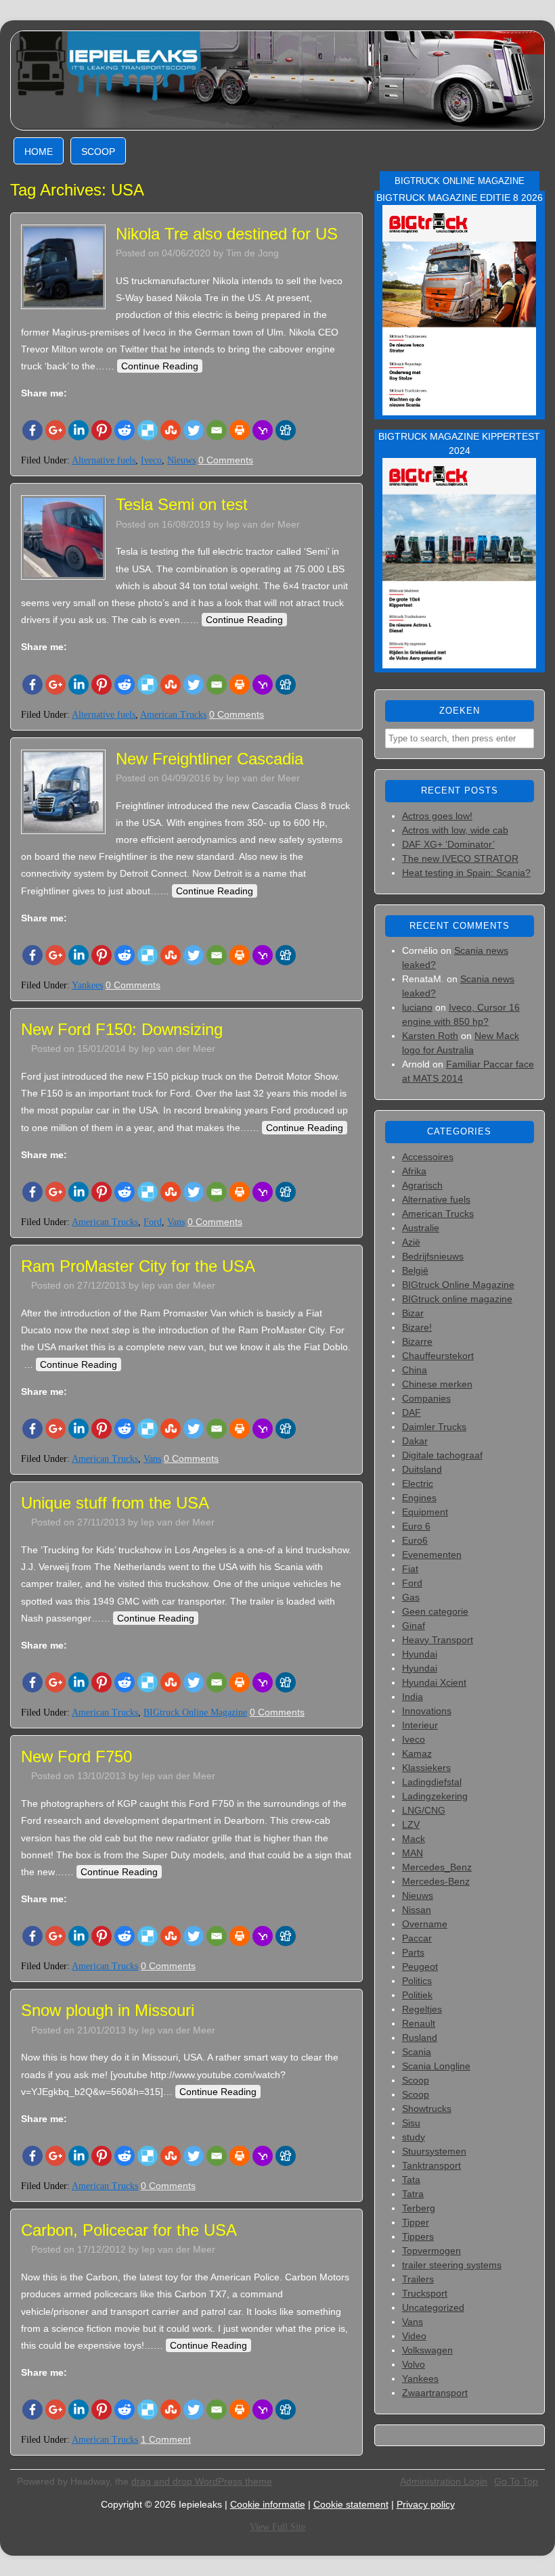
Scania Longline (436, 2066)
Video (414, 2336)
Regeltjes (422, 2009)
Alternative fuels (104, 460)
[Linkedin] (79, 430)
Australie (421, 1228)
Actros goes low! (437, 816)
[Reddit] (125, 430)
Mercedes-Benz (436, 1881)
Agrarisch (422, 1185)
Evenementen (432, 1555)
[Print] (240, 430)
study (414, 2137)
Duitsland (422, 1469)
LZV (411, 1824)
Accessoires (428, 1157)
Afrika (414, 1171)
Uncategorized (433, 2307)
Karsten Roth (430, 1036)
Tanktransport (431, 2165)
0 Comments (226, 460)
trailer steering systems (452, 2265)
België (415, 1270)
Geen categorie (435, 1611)
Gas (411, 1597)
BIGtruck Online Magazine (195, 1712)
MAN (413, 1853)
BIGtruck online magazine (457, 1299)
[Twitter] (194, 430)
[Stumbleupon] (171, 430)
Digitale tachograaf (442, 1455)
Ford (153, 1222)
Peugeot (420, 1967)
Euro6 (415, 1540)
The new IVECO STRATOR (460, 858)
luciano (417, 1007)
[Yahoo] (263, 430)
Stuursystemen (434, 2151)
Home (39, 152)
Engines (419, 1498)
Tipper (416, 2222)
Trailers (418, 2279)
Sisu (411, 2123)
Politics (417, 1981)
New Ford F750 (76, 1756)
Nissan (417, 1910)
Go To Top (516, 2481)
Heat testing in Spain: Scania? (466, 873)
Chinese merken (437, 1384)
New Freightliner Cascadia (209, 759)
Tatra (413, 2194)
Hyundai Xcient (434, 1682)
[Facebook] (32, 430)
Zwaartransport (435, 2393)
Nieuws (181, 460)
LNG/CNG (424, 1810)
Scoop (98, 152)
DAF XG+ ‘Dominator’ (448, 844)
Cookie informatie (268, 2504)
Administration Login (444, 2481)
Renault (419, 2023)
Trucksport (425, 2293)
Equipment (425, 1512)
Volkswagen (427, 2350)
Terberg (419, 2208)
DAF (412, 1412)
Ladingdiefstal (432, 1782)
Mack (414, 1839)
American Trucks (173, 715)
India (413, 1697)
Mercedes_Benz (437, 1867)
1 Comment (166, 2439)
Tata (411, 2180)
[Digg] (286, 430)
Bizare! (417, 1327)
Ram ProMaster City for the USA (138, 1266)
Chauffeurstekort (438, 1356)
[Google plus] (56, 430)
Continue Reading (160, 366)
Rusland (420, 2038)
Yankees (87, 985)
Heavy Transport (438, 1640)
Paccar (417, 1938)
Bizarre (417, 1341)
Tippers (418, 2236)
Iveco (151, 460)
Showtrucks (427, 2109)
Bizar (413, 1313)
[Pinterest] (102, 430)
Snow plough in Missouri (108, 2010)
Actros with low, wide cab (455, 830)
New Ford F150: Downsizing (122, 1029)
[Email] (217, 430)
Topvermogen (431, 2251)
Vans (176, 1222)
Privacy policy (426, 2504)
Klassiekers (426, 1768)
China (415, 1370)
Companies (426, 1398)
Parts (413, 1952)
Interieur (420, 1725)
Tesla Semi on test (182, 504)
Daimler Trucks (434, 1427)
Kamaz (417, 1753)
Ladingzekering (435, 1796)
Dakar (415, 1441)
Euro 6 (416, 1526)
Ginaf (414, 1626)
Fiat (410, 1569)
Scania (417, 2052)
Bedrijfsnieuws (433, 1256)
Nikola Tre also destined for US (227, 234)
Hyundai (420, 1654)
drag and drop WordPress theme (202, 2481)
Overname (425, 1924)
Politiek (417, 1995)
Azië (411, 1242)
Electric (418, 1483)
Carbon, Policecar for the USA (129, 2230)
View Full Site (277, 2527)
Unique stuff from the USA (115, 1503)
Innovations (427, 1711)
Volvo (414, 2364)
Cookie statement (351, 2504)
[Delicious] (148, 430)
